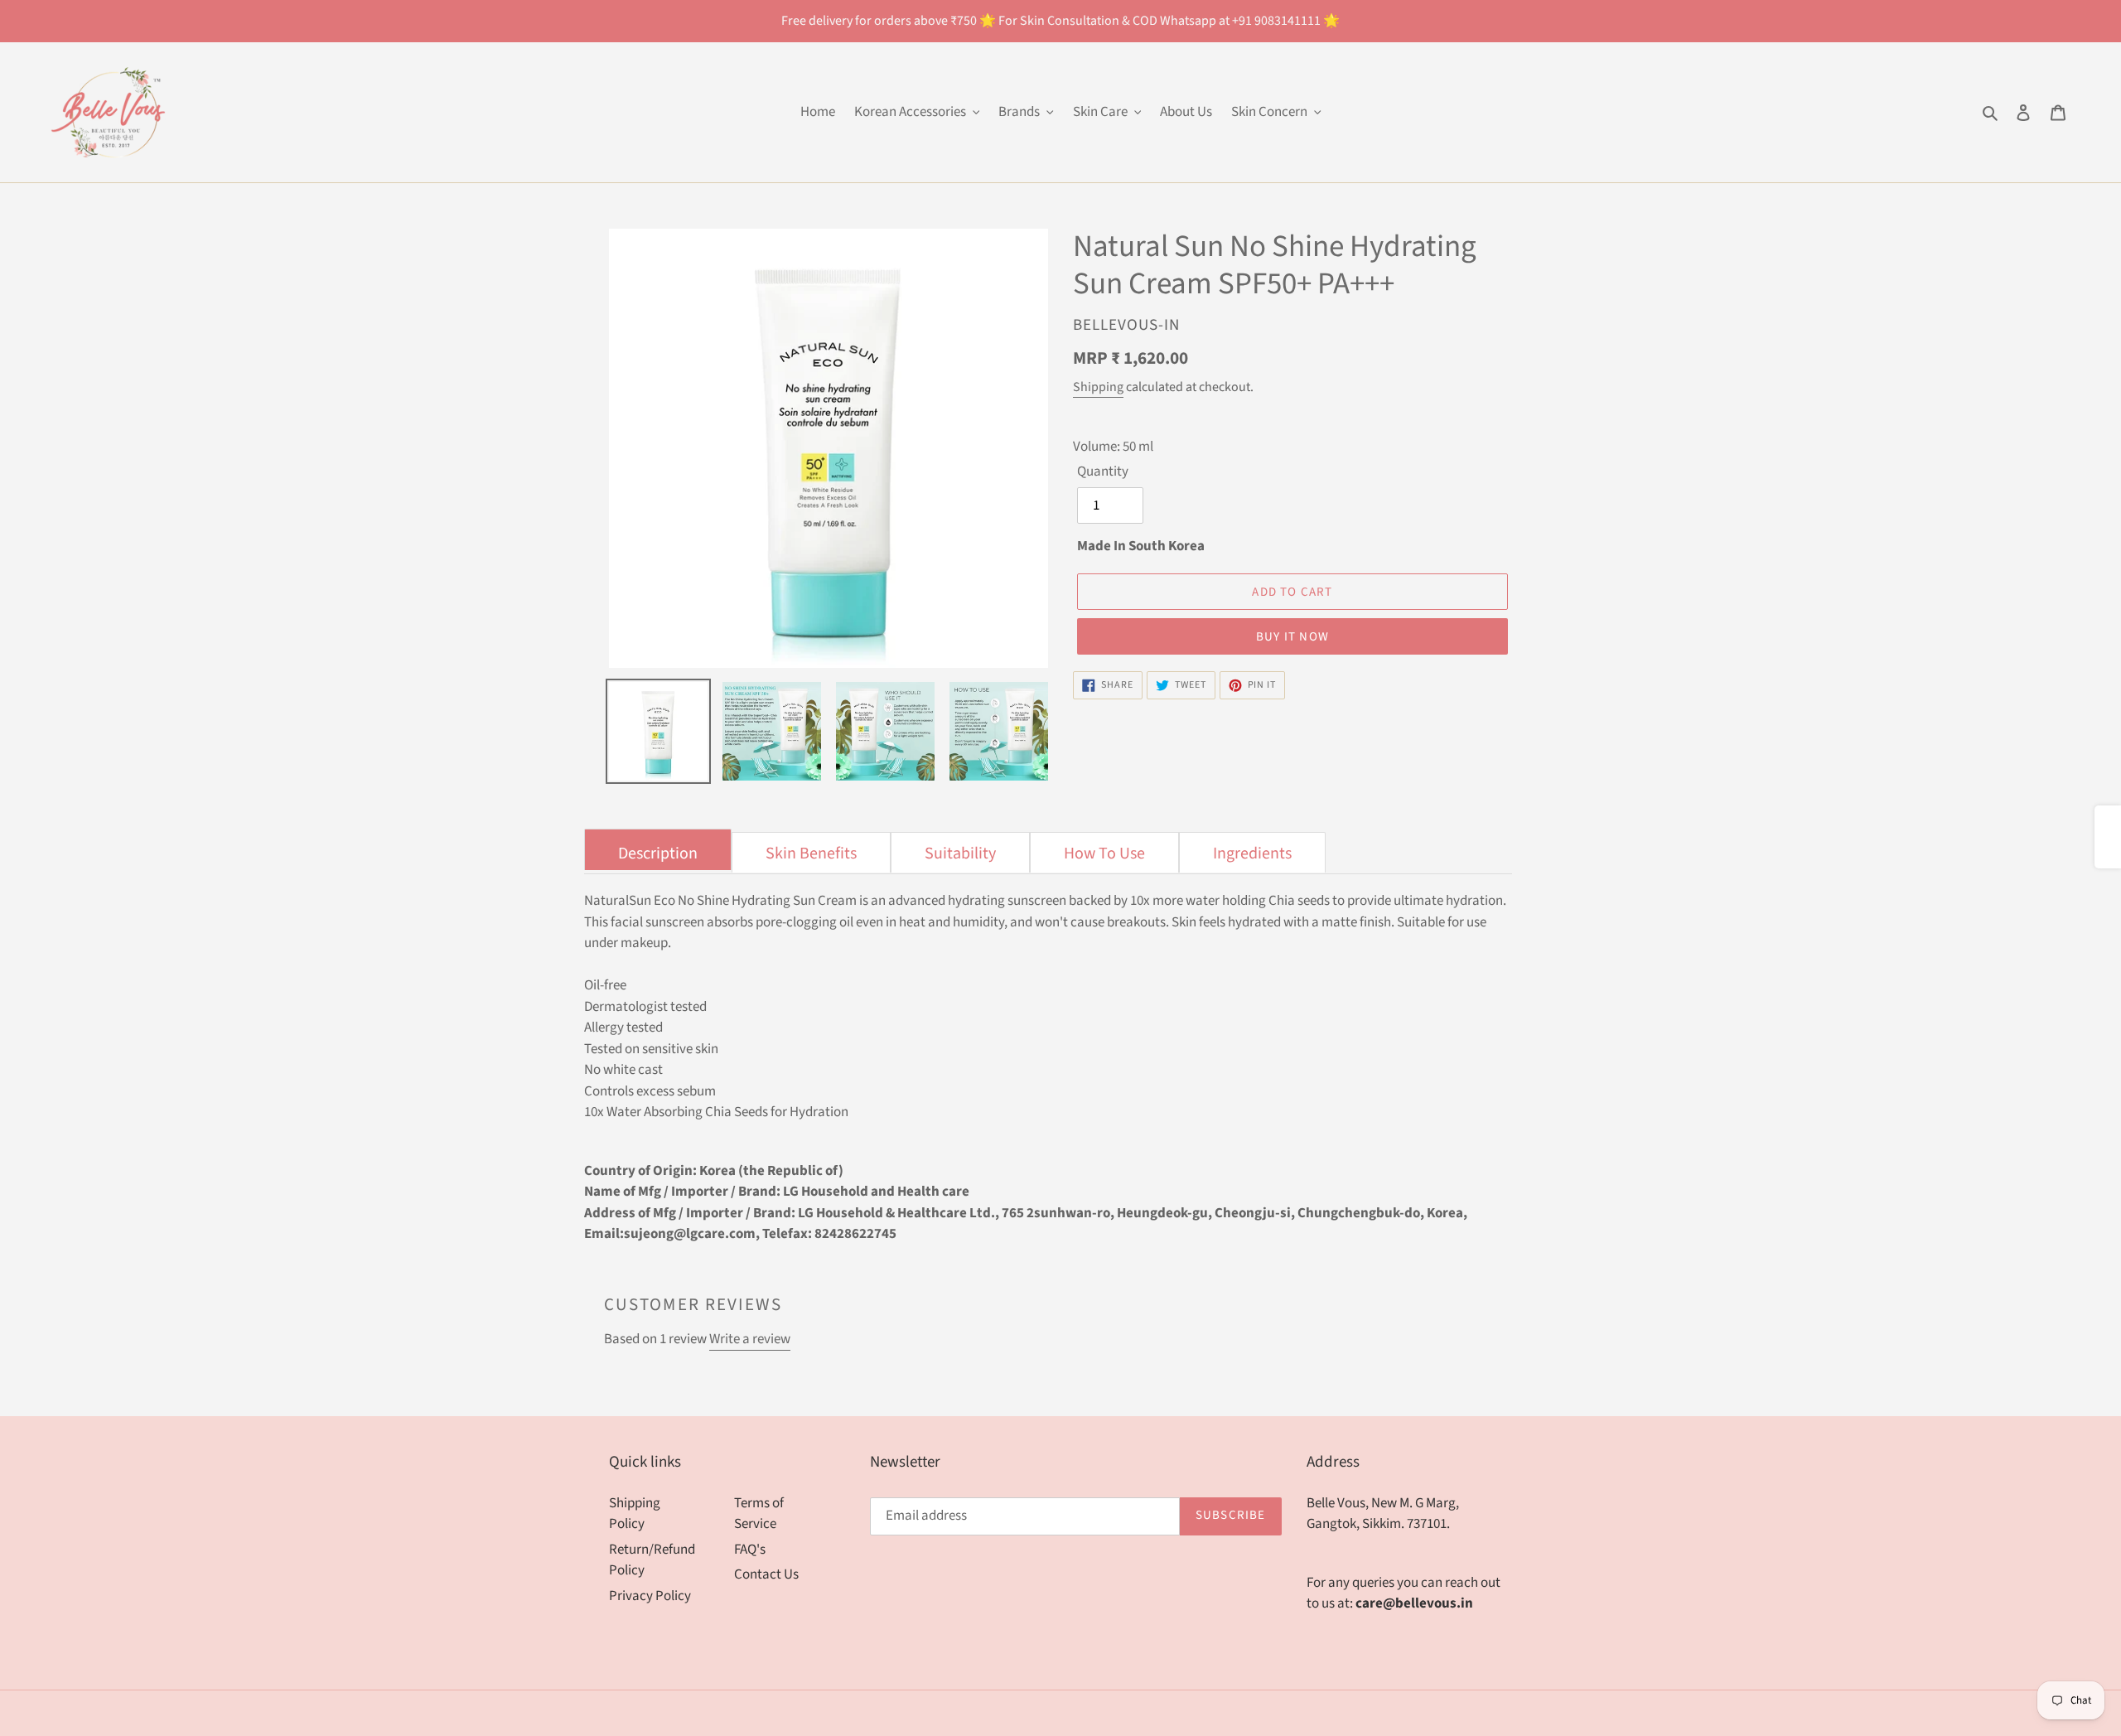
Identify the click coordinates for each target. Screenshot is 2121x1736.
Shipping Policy (635, 1514)
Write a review (750, 1339)
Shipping (1098, 387)
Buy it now (1292, 637)
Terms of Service (759, 1514)
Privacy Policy (650, 1596)
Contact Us (766, 1574)
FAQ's (750, 1550)
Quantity (1103, 471)
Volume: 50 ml (1113, 447)
